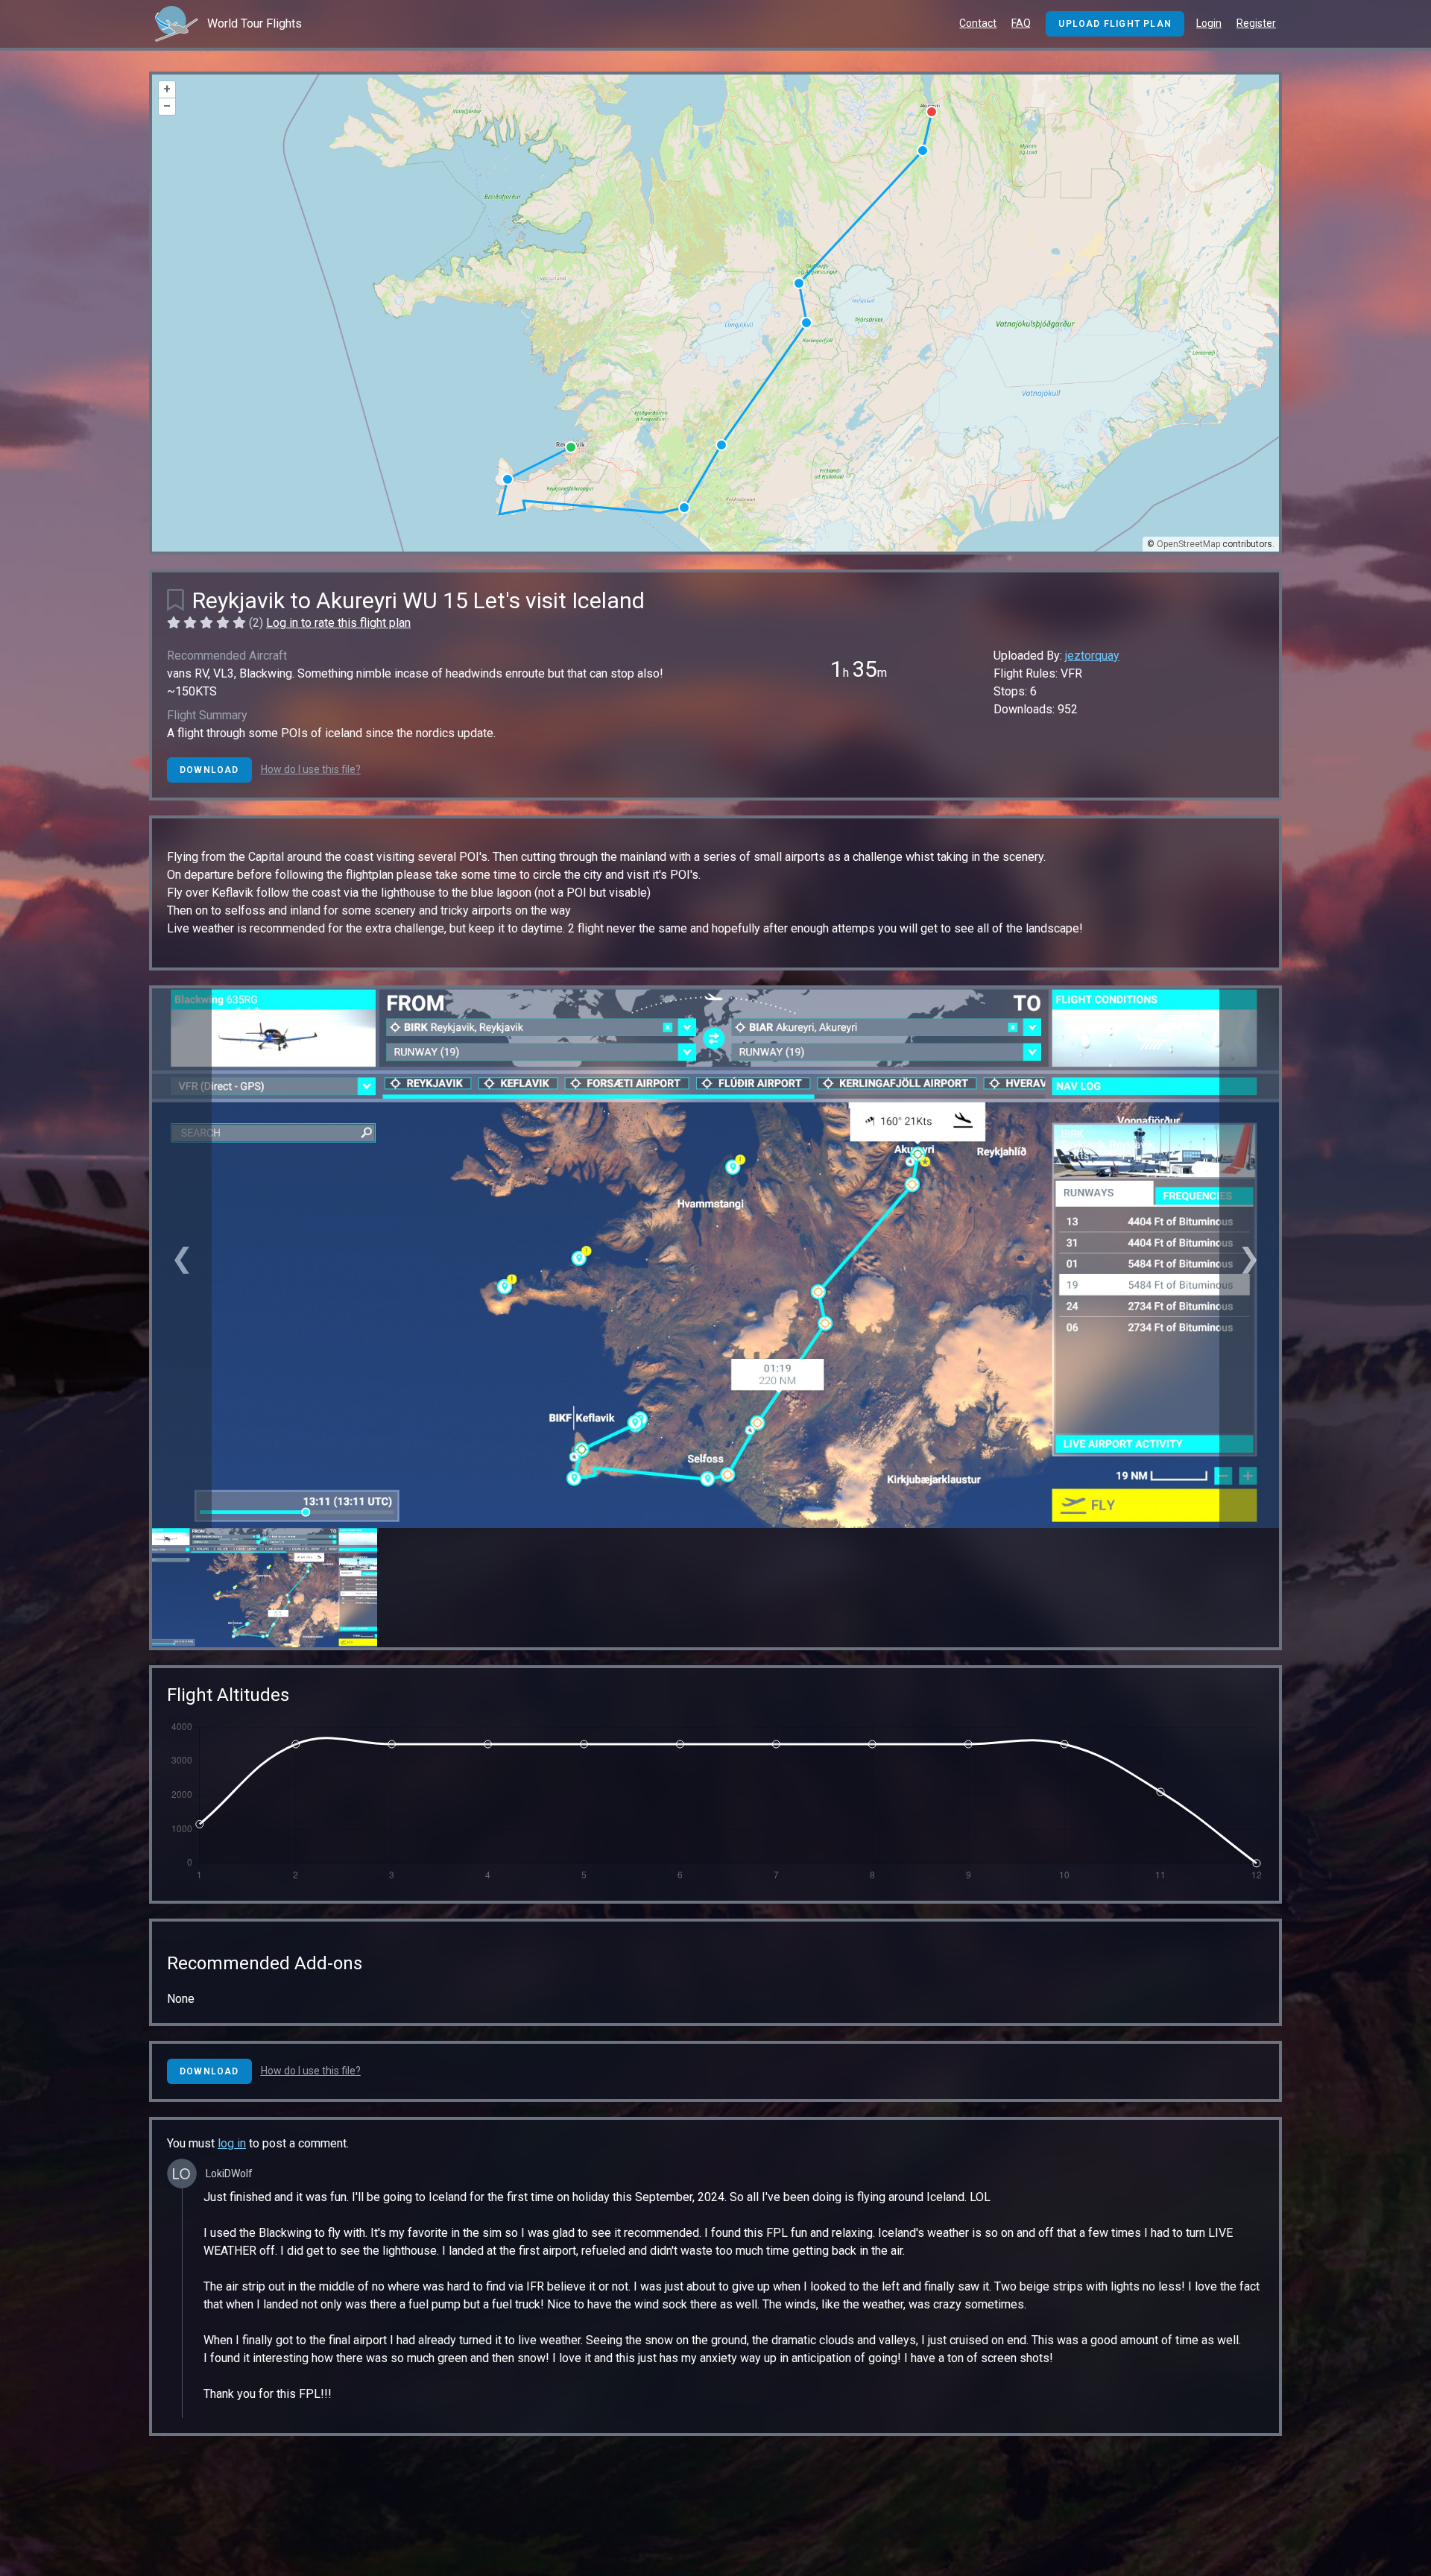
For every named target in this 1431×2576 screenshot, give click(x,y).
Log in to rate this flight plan (338, 623)
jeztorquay (1092, 656)
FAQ (1021, 23)
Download (209, 770)
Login (1209, 23)
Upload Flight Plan (1115, 24)
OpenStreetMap (1188, 544)
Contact (978, 23)
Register (1256, 23)
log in (232, 2143)
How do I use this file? (311, 769)
